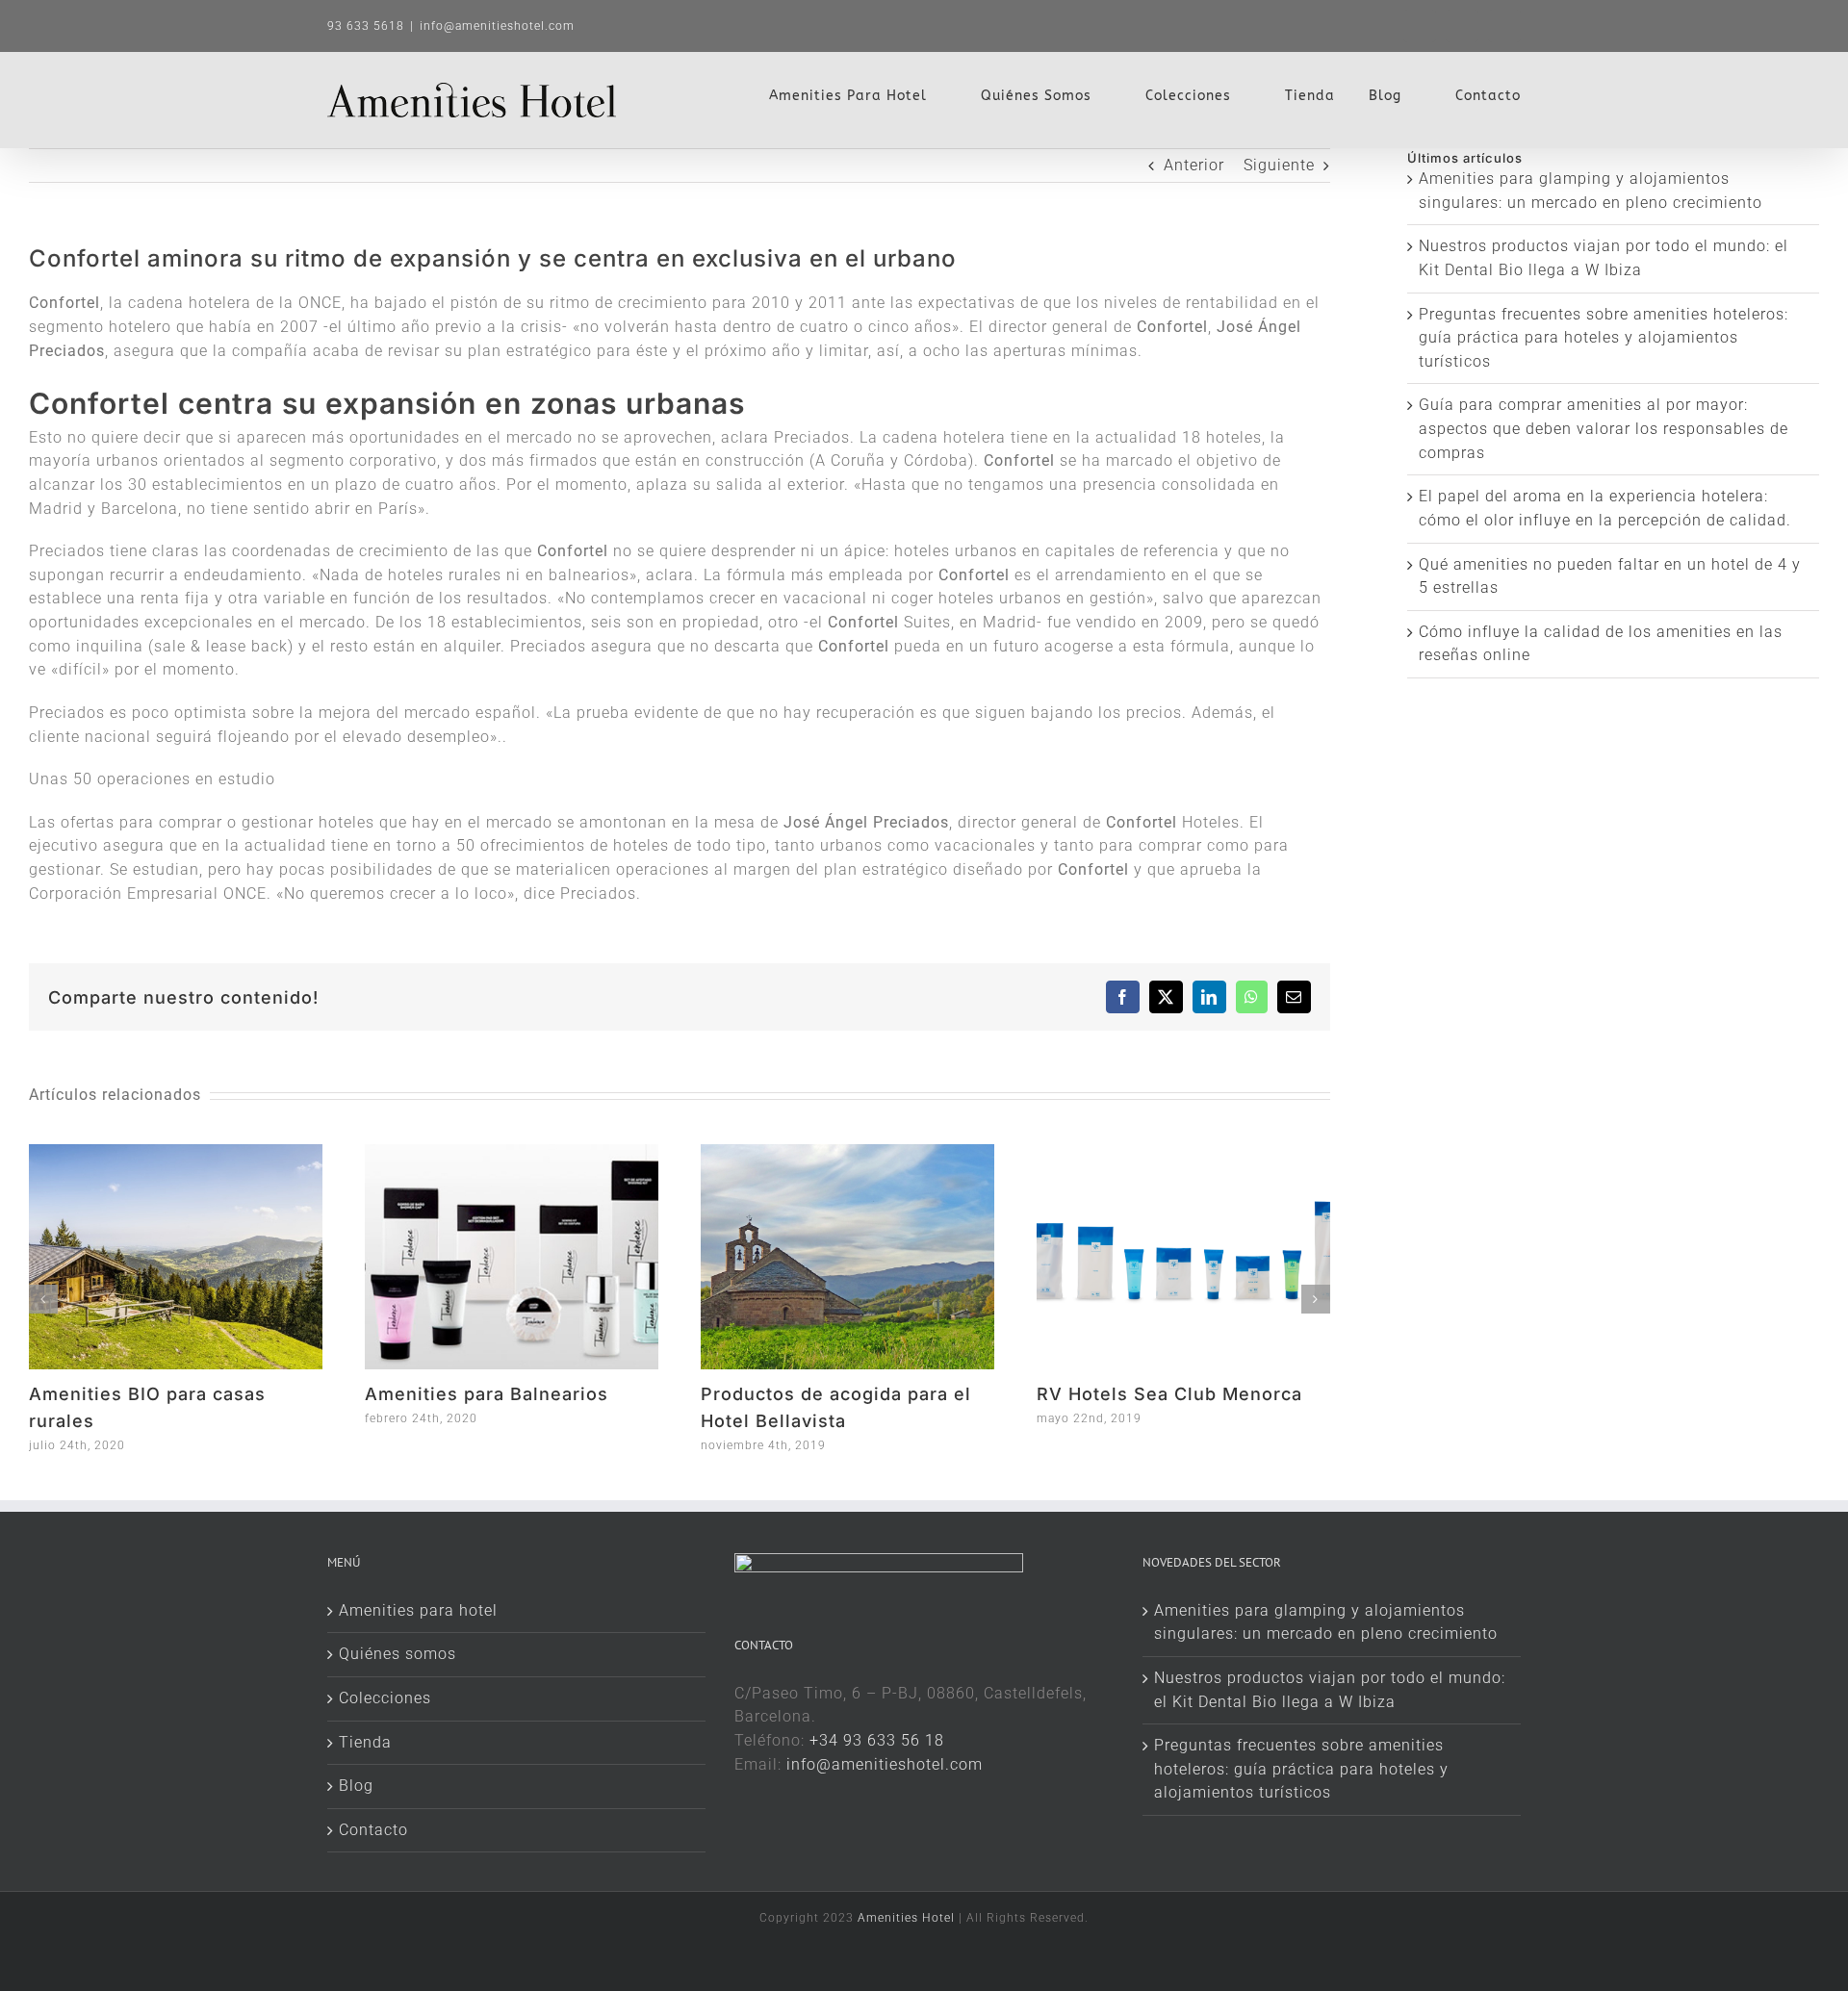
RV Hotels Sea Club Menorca (1169, 1394)
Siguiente (1279, 165)
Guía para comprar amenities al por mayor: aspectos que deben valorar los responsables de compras (1604, 428)
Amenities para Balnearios (487, 1394)
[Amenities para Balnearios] (512, 1153)
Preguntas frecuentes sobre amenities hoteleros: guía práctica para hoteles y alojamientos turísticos (1604, 338)
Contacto (373, 1830)
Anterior (1194, 165)
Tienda (365, 1742)
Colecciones (385, 1698)
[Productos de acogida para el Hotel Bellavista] (847, 1153)
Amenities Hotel (906, 1918)
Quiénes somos (398, 1654)
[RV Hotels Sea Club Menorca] (1183, 1153)
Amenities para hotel (418, 1610)
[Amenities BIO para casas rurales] (176, 1153)
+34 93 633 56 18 (877, 1740)
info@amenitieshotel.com (497, 26)
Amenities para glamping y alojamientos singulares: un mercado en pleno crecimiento (1326, 1622)
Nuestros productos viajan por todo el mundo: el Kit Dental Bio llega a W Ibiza (1330, 1690)
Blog (356, 1786)
